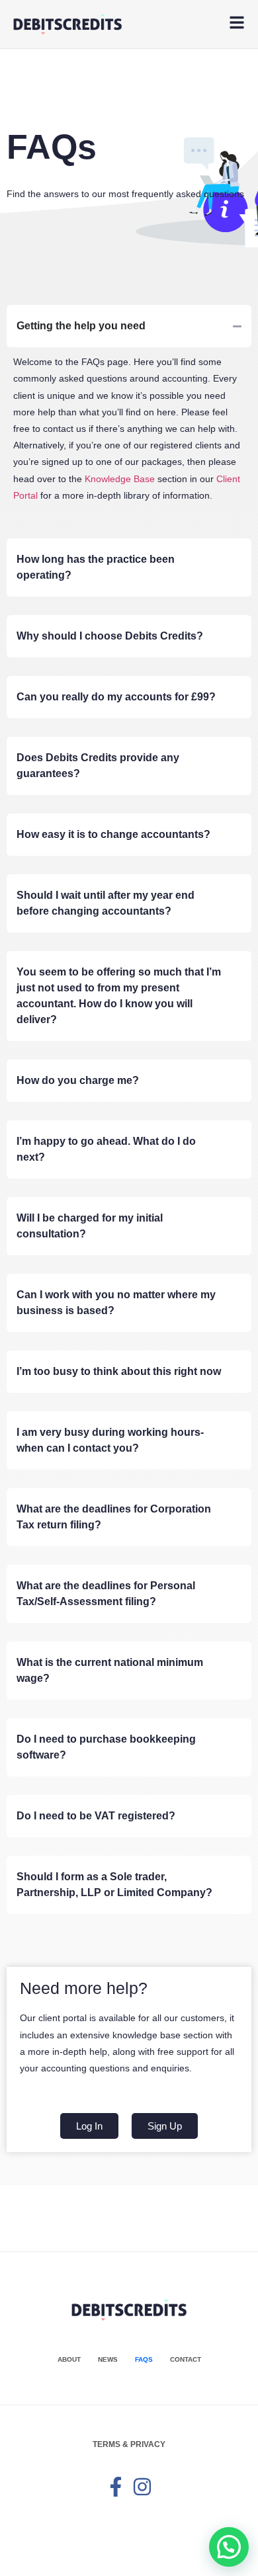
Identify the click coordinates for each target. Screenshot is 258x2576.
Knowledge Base (120, 479)
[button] (229, 2547)
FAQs (144, 2359)
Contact (186, 2359)
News (108, 2359)
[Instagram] (142, 2487)
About (69, 2359)
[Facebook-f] (116, 2487)
